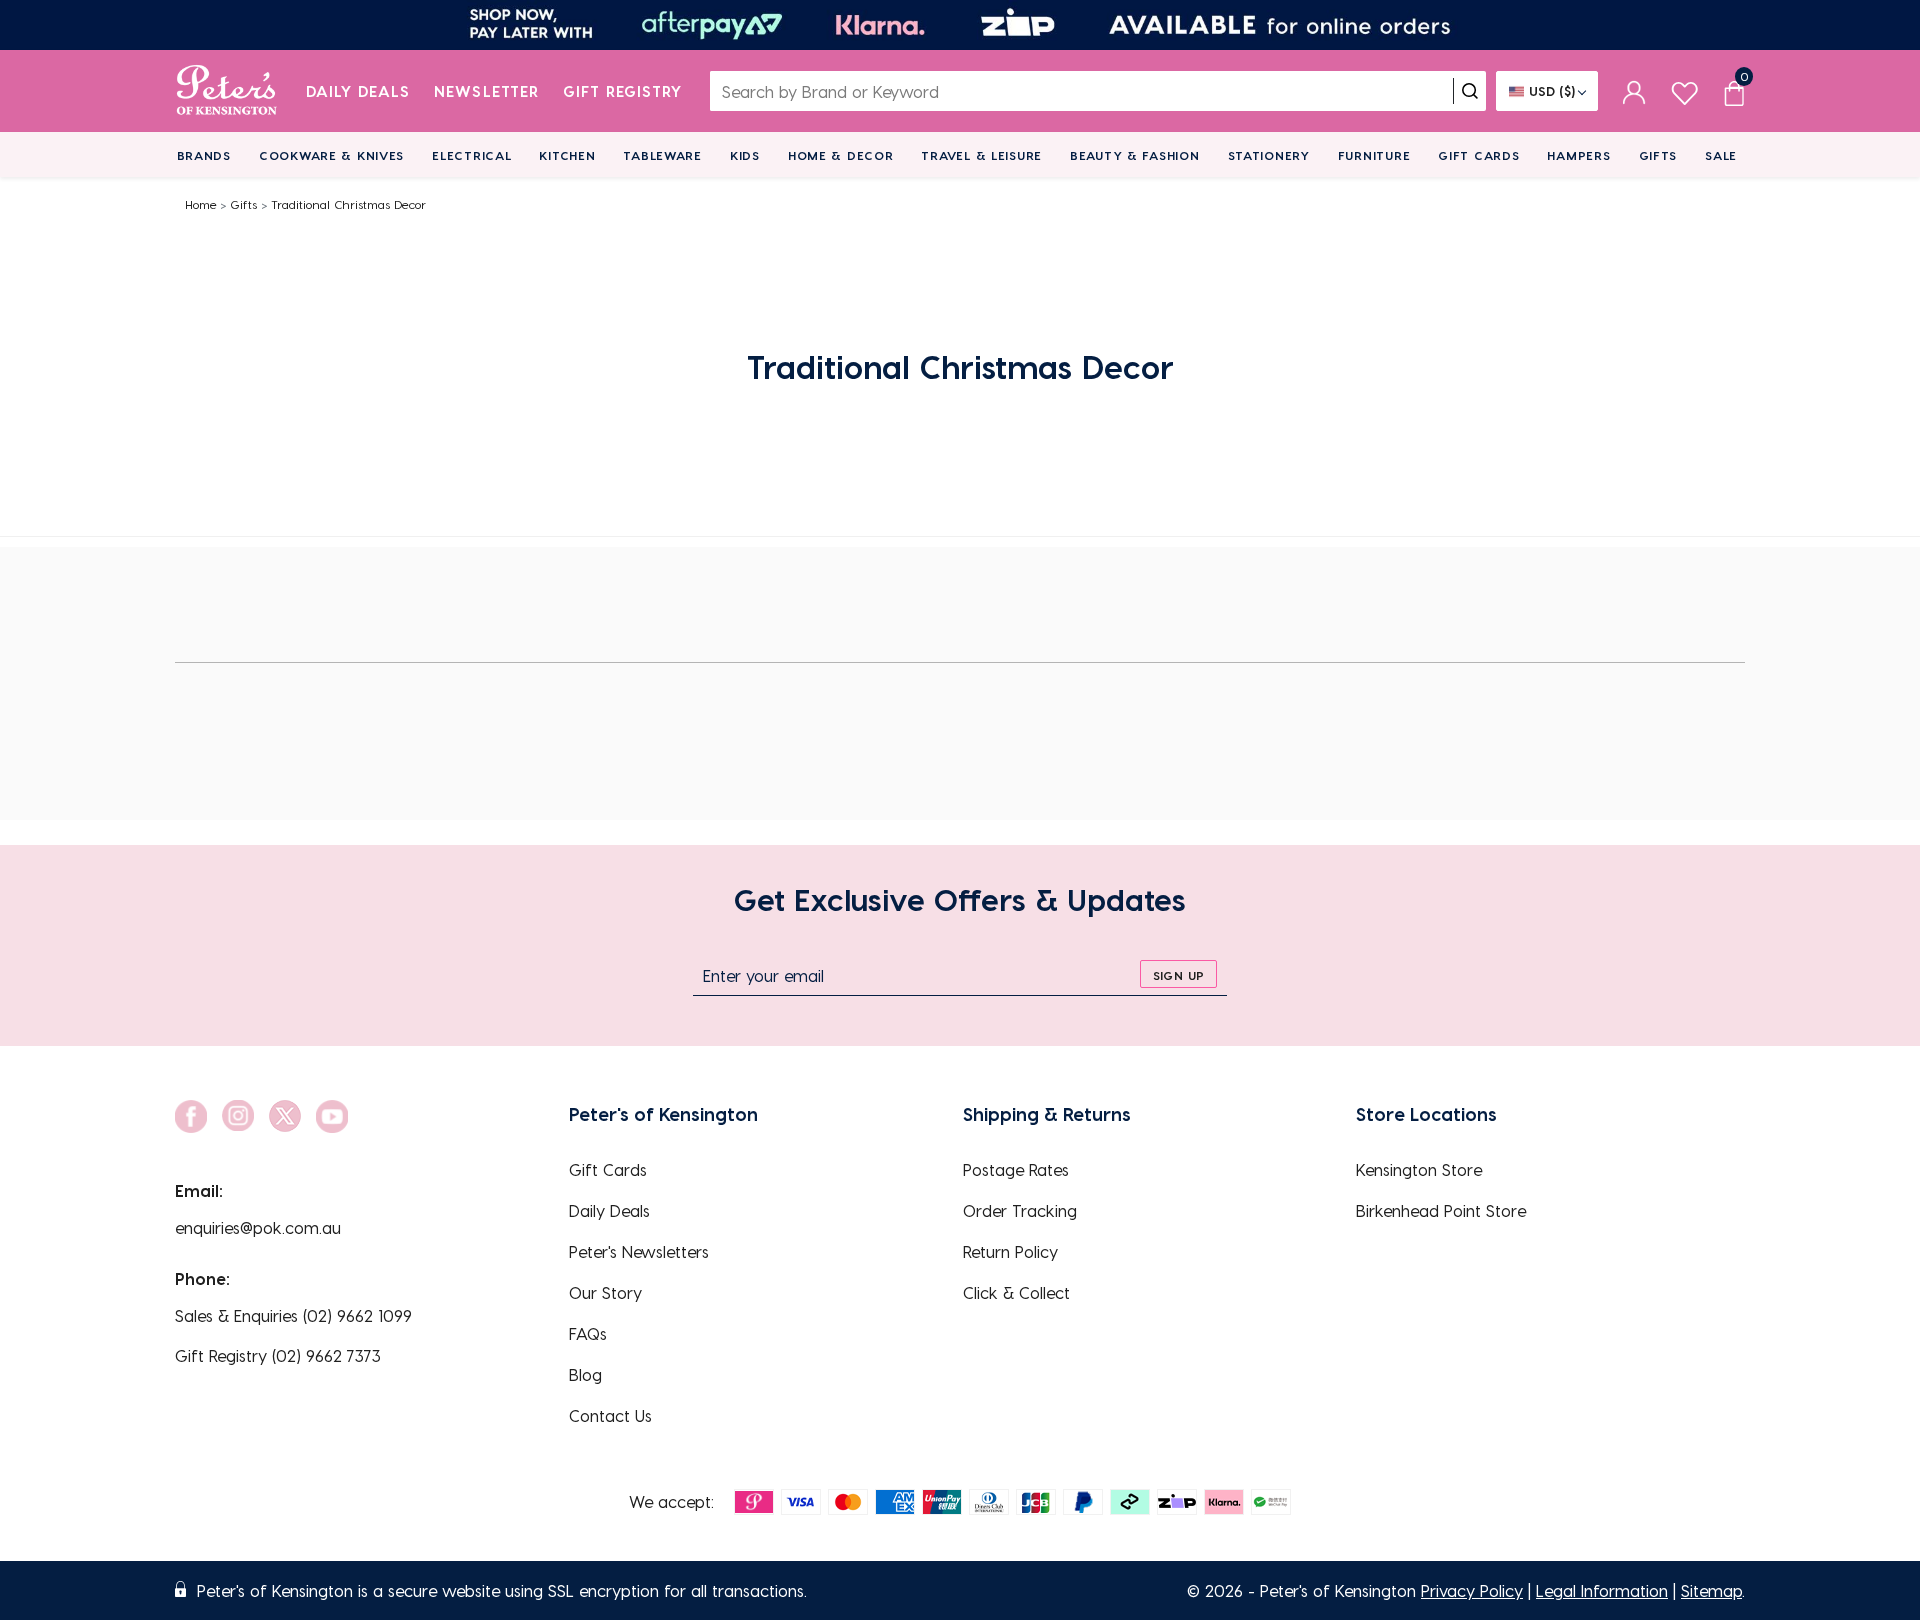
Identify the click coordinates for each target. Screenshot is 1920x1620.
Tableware (662, 155)
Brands (204, 155)
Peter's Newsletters (639, 1251)
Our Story (605, 1292)
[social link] (191, 1116)
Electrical (471, 155)
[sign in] (1634, 91)
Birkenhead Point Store (1441, 1210)
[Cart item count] (1734, 91)
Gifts (1658, 155)
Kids (745, 155)
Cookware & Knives (331, 155)
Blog (585, 1374)
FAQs (588, 1333)
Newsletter (486, 91)
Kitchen (567, 155)
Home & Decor (841, 155)
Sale (1721, 155)
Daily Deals (358, 91)
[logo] (226, 91)
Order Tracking (1020, 1210)
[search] (1470, 91)
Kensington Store (1419, 1169)
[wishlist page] (1684, 90)
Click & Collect (1016, 1292)
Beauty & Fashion (1135, 155)
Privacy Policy (1472, 1590)
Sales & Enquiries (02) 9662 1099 (293, 1315)
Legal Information (1602, 1590)
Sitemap (1711, 1590)
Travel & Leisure (981, 155)
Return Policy (1010, 1251)
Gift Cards (1478, 155)
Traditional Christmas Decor (348, 204)
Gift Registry (623, 91)
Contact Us (610, 1415)
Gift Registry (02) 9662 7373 (278, 1355)
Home (201, 204)
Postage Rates (1016, 1169)
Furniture (1374, 155)
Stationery (1269, 155)
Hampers (1578, 155)
